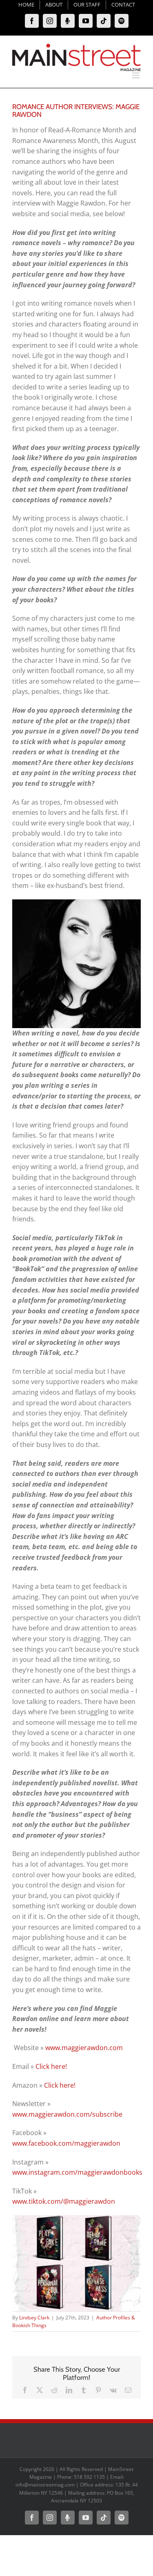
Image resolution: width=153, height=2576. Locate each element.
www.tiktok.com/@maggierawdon (64, 2201)
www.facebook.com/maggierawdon (66, 2143)
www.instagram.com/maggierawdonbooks (77, 2172)
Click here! (51, 2066)
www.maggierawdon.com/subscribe (67, 2114)
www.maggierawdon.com (84, 2048)
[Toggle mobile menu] (136, 75)
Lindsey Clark (34, 2318)
